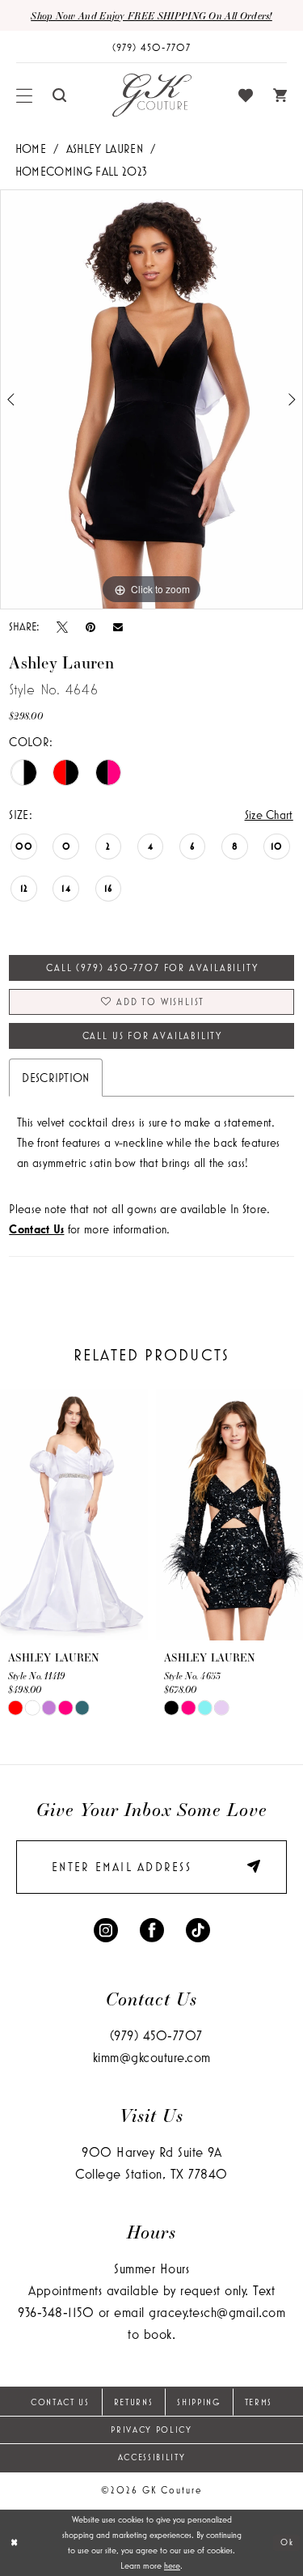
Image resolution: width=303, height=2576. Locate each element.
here (172, 2565)
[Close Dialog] (14, 2542)
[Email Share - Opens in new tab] (118, 627)
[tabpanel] (151, 400)
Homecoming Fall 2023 (81, 171)
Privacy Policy (151, 2430)
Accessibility (152, 2457)
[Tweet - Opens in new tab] (62, 626)
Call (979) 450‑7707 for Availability (152, 968)
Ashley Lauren (105, 149)
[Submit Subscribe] (248, 1867)
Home (31, 149)
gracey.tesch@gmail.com (217, 2312)
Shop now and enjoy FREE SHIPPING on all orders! (151, 15)
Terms (259, 2402)
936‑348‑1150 (56, 2312)
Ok (287, 2542)
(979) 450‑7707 (156, 2035)
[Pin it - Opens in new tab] (90, 626)
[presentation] (74, 1515)
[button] (25, 95)
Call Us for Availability (152, 1035)
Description (56, 1078)
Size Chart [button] (269, 815)
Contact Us (60, 2402)
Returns (134, 2402)
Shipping (198, 2402)
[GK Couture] (152, 95)
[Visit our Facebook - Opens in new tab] (152, 1928)
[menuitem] (25, 95)
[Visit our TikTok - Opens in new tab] (198, 1928)
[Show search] (60, 95)
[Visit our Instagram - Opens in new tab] (106, 1928)
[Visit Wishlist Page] (246, 95)
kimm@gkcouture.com (152, 2057)
